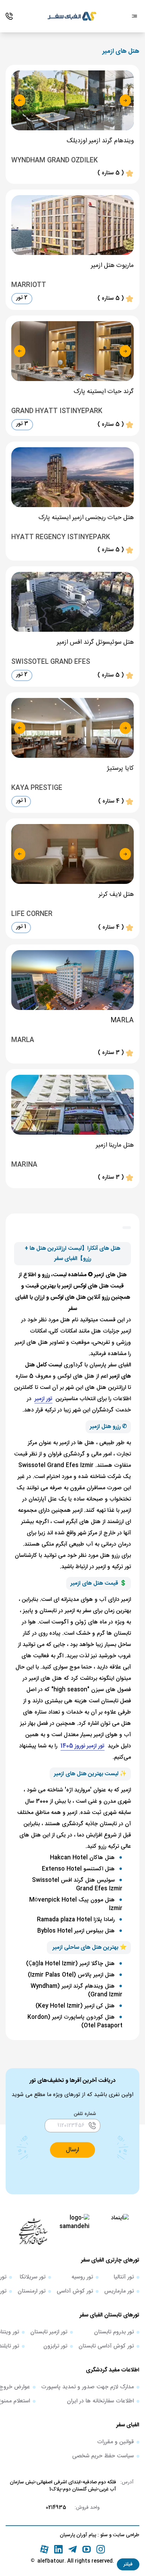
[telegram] (72, 2549)
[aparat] (44, 2549)
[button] (128, 2564)
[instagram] (101, 2549)
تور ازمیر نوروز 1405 (83, 1746)
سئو (103, 2535)
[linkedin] (58, 2549)
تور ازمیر (43, 1399)
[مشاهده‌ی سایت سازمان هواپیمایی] (33, 2231)
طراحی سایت (125, 2535)
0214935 (56, 2508)
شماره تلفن (85, 2114)
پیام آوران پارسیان (78, 2535)
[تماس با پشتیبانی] (9, 16)
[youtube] (87, 2549)
